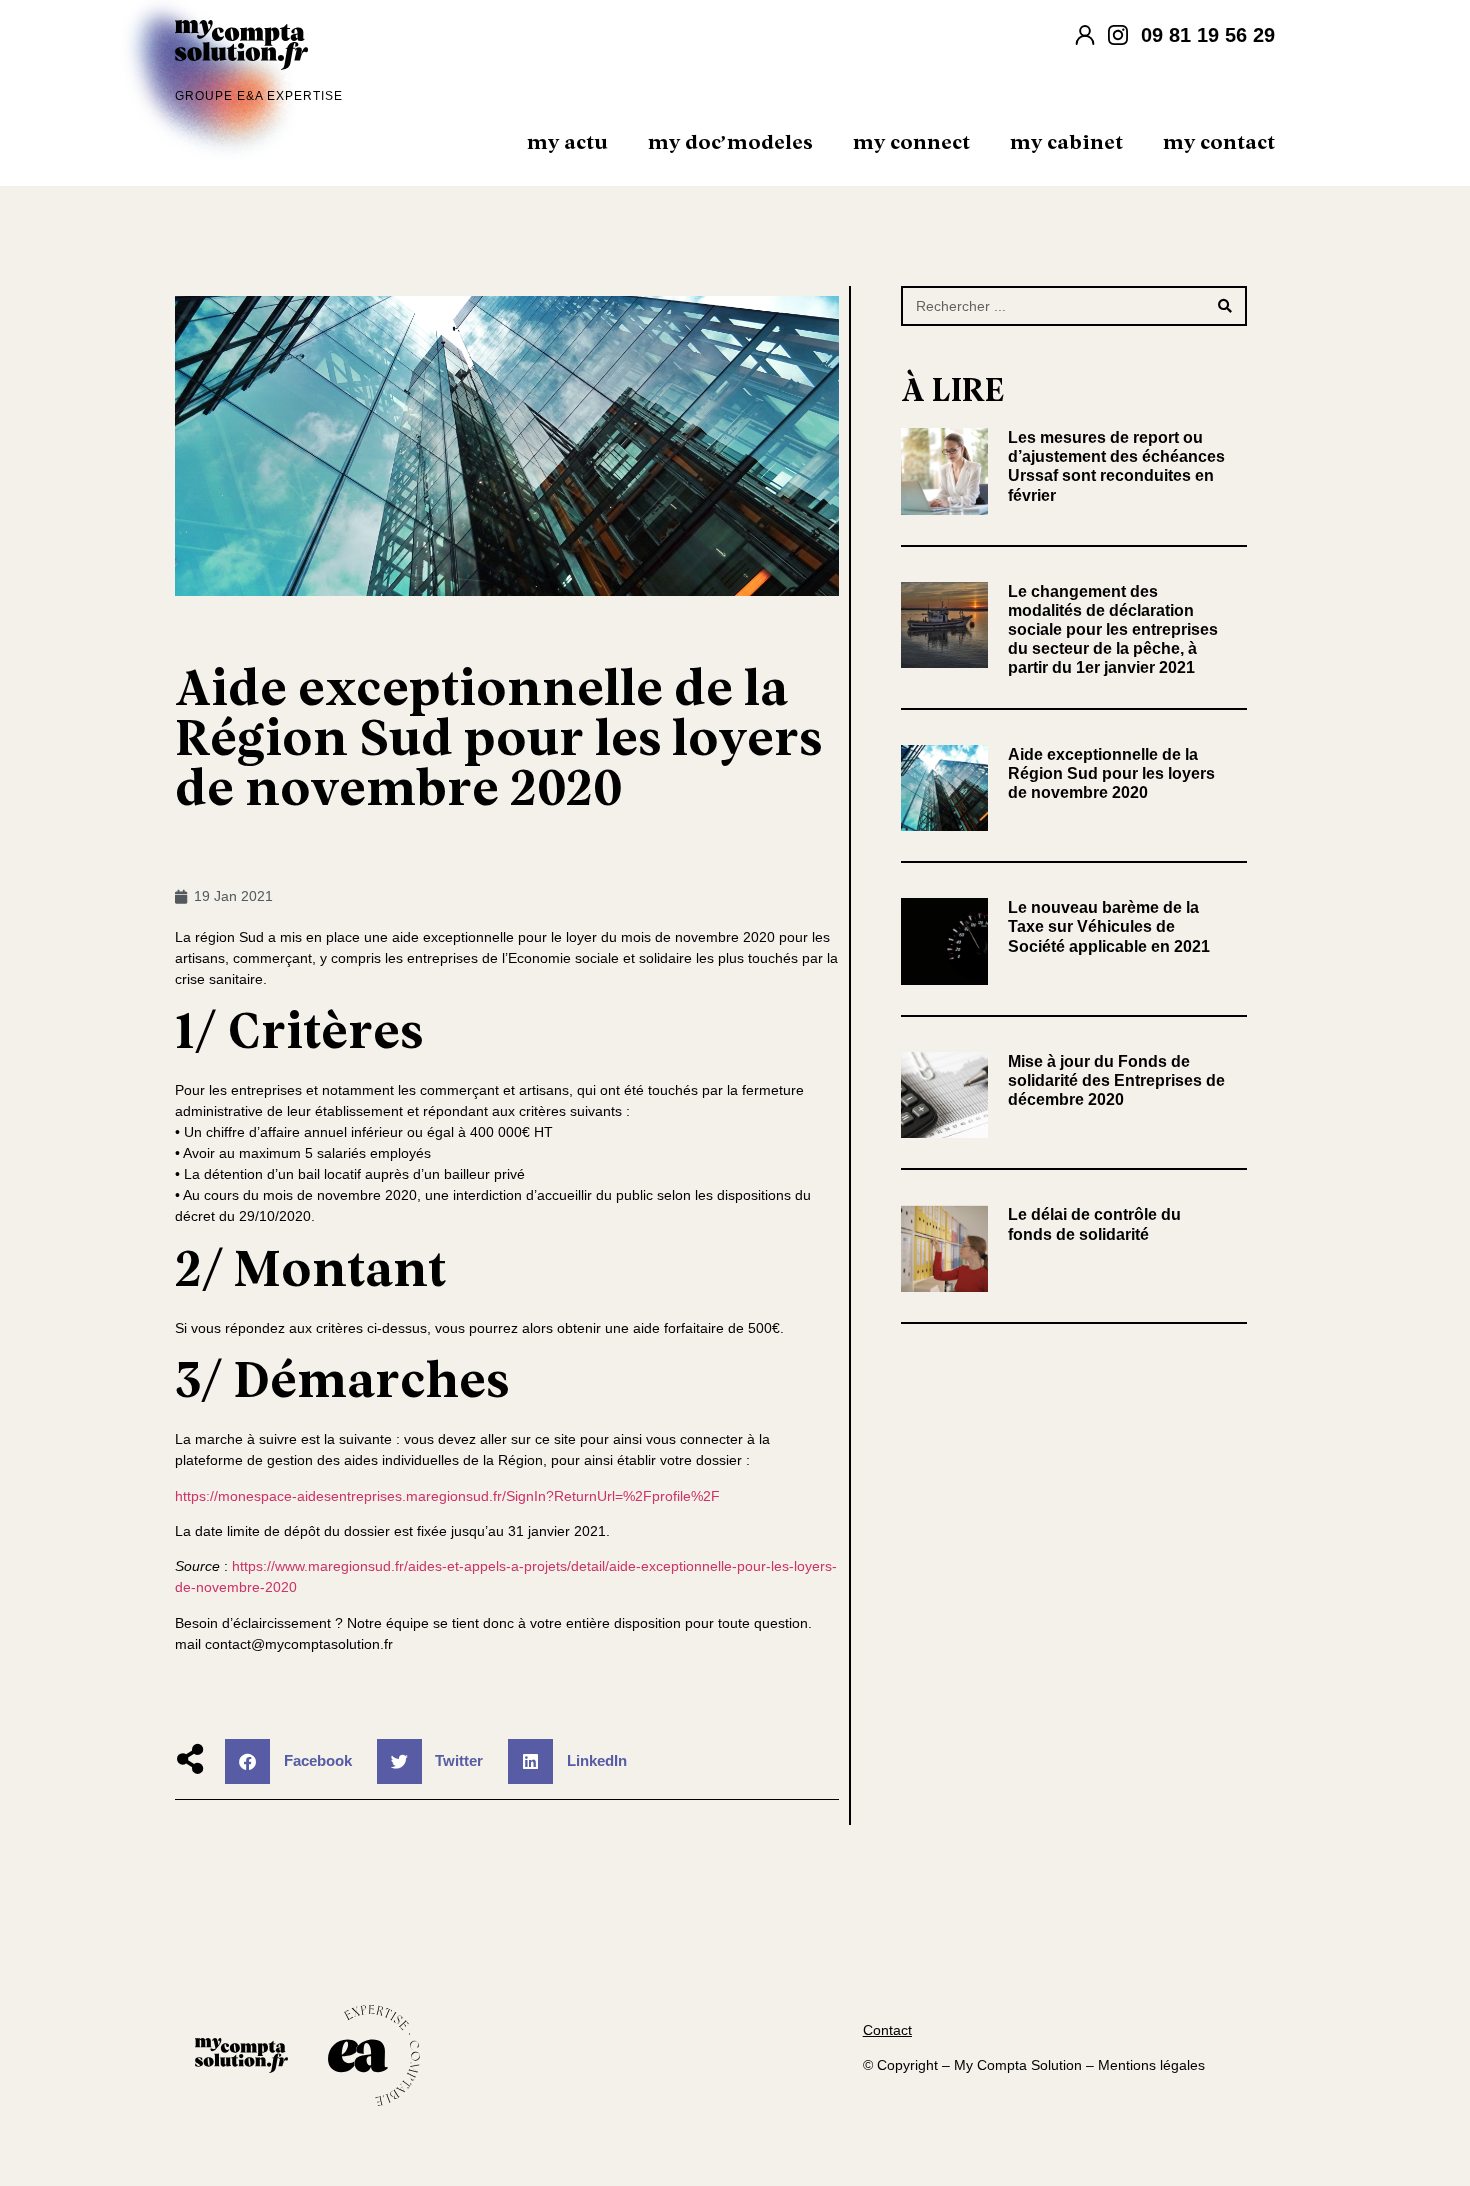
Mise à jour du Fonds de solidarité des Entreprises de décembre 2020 (1116, 1080)
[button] (296, 1761)
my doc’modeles (730, 143)
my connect (911, 143)
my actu (567, 143)
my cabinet (1066, 143)
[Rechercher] (1225, 306)
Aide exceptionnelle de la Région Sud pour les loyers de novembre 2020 (1111, 773)
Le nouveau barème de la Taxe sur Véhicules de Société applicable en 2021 (1109, 926)
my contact (1219, 143)
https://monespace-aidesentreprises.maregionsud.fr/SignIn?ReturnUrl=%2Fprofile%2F (447, 1496)
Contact (887, 2030)
